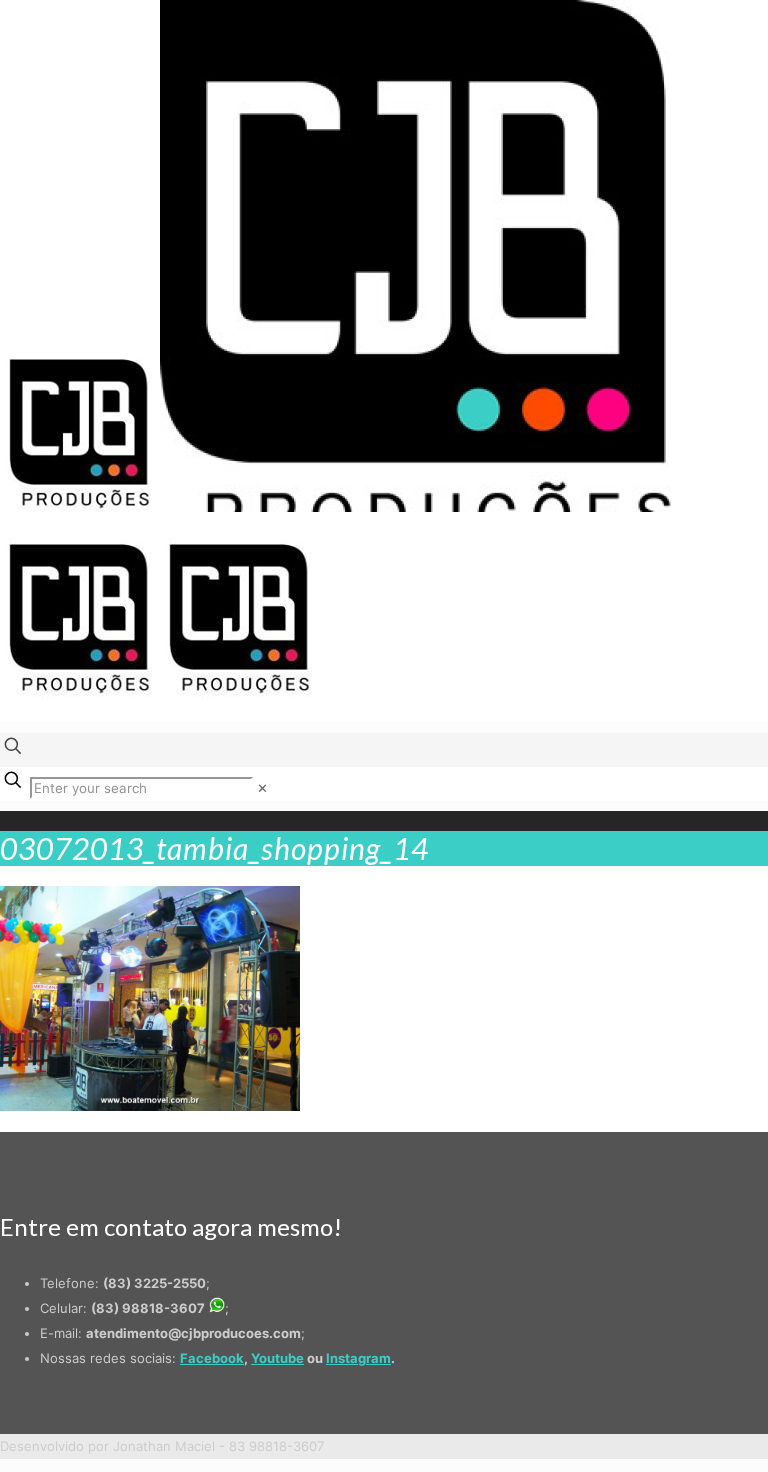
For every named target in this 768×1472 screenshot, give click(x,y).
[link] (262, 788)
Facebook (212, 1358)
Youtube (277, 1358)
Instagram (358, 1358)
